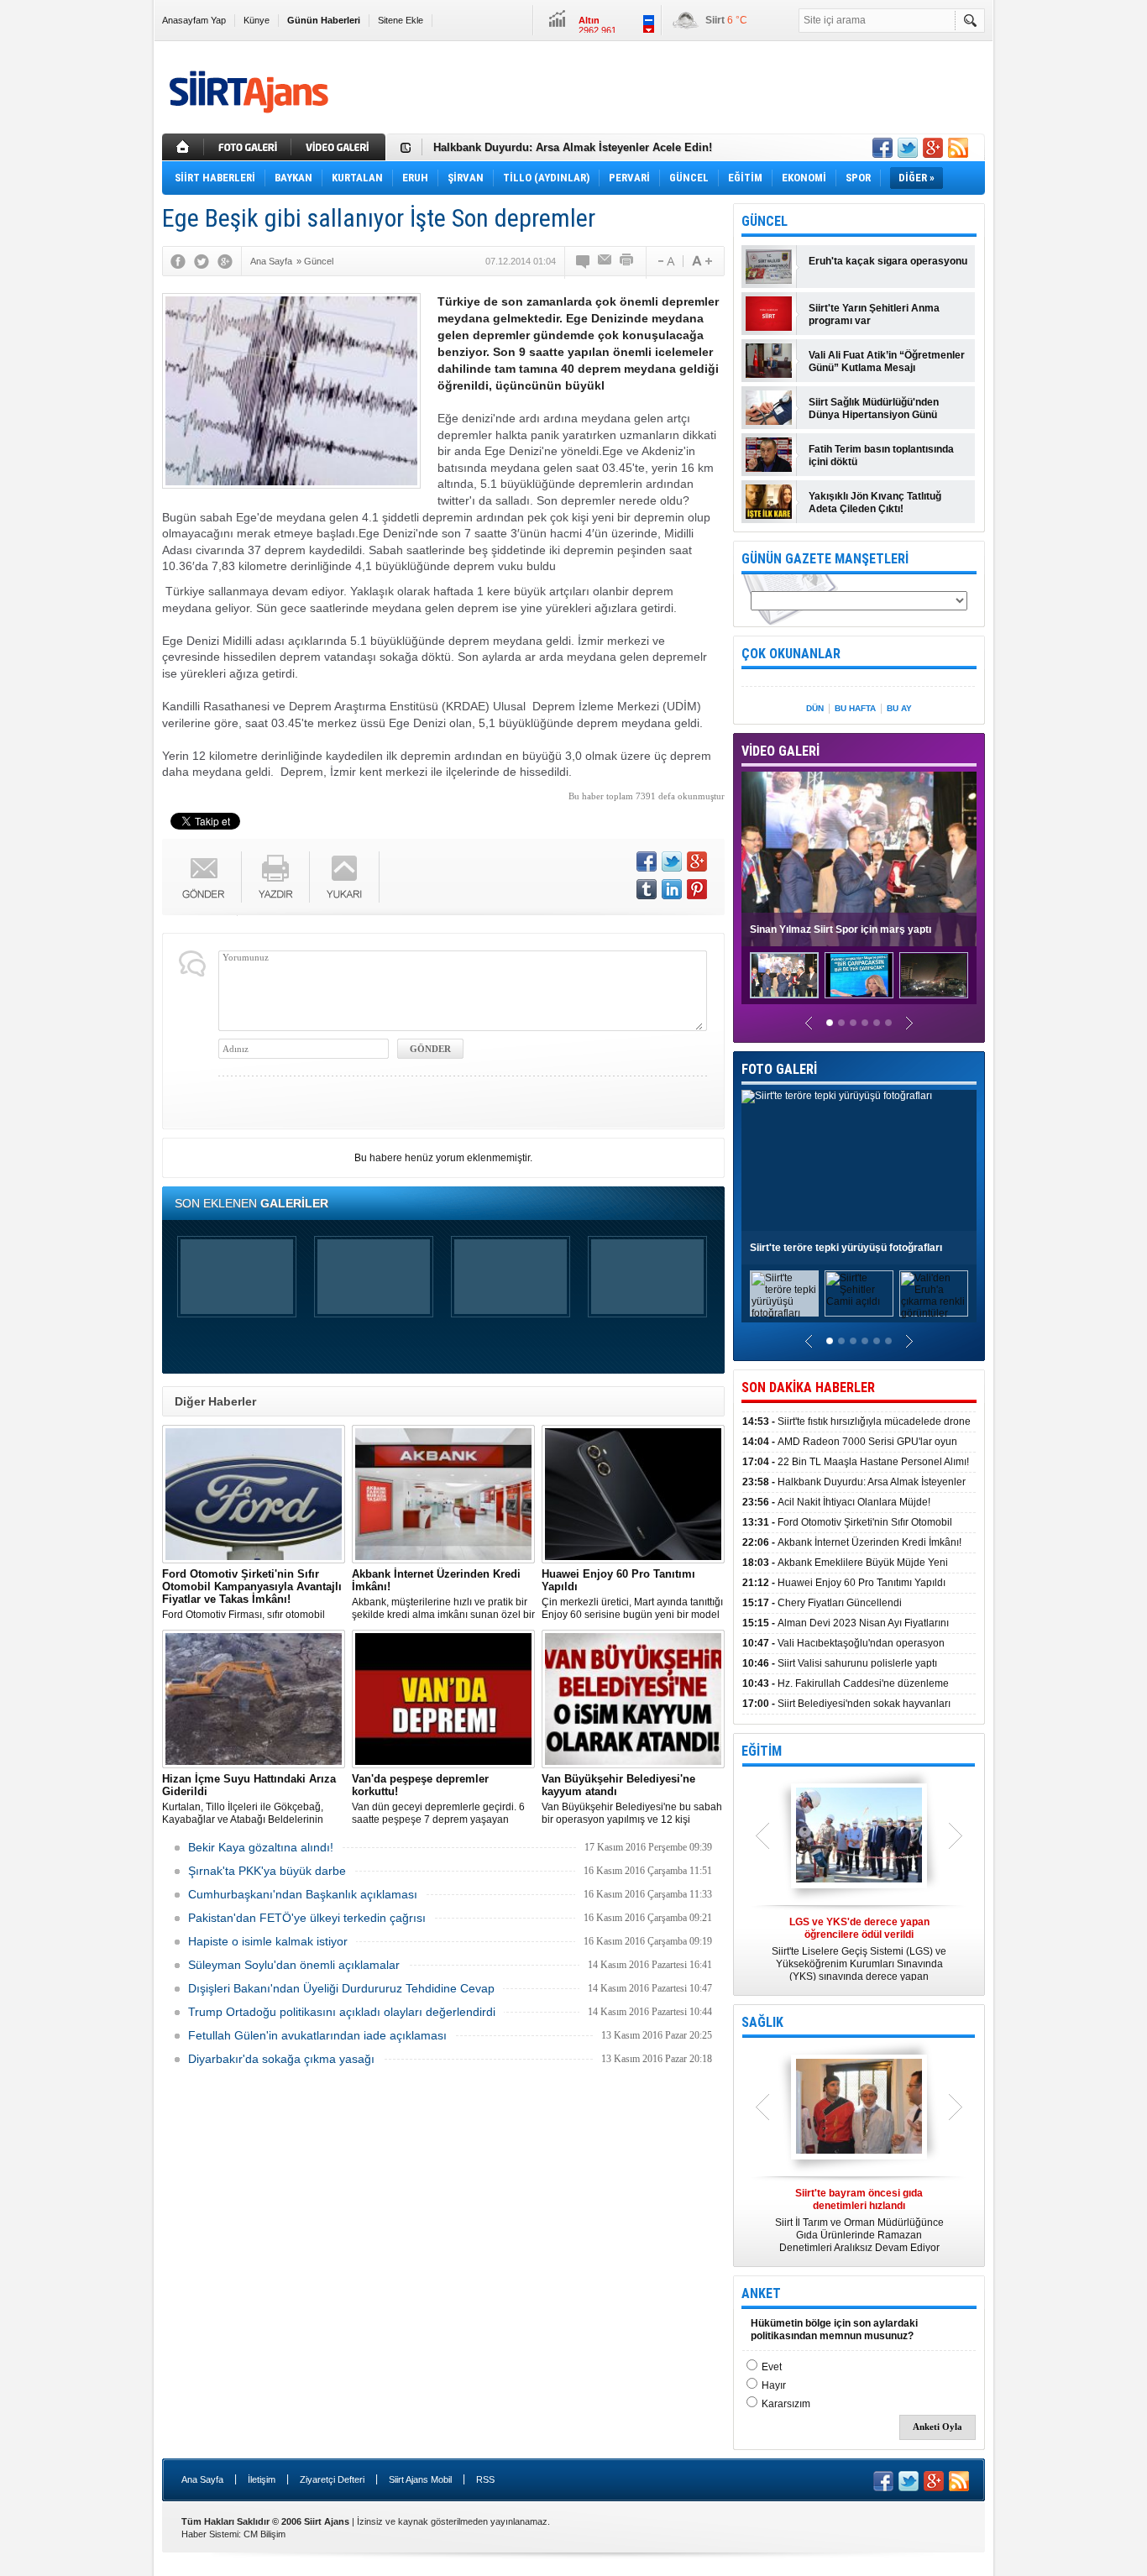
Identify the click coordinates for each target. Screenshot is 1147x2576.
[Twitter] (202, 261)
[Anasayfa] (183, 147)
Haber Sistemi (210, 2534)
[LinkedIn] (672, 889)
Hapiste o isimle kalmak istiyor (268, 1941)
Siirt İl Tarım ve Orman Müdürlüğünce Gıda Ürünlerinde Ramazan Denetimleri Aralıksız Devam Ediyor (859, 2220)
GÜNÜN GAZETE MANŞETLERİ (825, 559)
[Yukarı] (345, 877)
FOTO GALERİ (779, 1069)
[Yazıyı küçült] (665, 261)
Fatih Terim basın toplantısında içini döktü (881, 456)
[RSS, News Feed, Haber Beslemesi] (958, 148)
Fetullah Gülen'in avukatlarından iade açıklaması (317, 2035)
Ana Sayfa (202, 2479)
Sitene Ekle (401, 20)
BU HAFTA (855, 708)
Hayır (774, 2385)
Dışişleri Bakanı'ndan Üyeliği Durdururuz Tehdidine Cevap (341, 1988)
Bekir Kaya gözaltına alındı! (261, 1847)
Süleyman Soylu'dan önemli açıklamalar (294, 1965)
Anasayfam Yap (194, 20)
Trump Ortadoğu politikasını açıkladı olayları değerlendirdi (342, 2012)
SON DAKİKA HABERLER (808, 1387)
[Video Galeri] (340, 147)
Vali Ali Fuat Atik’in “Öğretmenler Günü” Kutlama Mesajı (887, 361)
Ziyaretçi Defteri (332, 2479)
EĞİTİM (762, 1751)
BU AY (899, 708)
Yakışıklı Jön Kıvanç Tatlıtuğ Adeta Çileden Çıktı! (875, 503)
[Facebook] (178, 261)
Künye (257, 20)
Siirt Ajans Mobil (420, 2479)
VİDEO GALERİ (780, 751)
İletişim (262, 2479)
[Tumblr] (647, 889)
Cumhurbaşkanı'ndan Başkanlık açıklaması (303, 1894)
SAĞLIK (762, 2022)
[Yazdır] (627, 261)
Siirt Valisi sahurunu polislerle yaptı (840, 1663)
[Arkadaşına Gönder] (605, 261)
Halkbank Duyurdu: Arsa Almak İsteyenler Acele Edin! (573, 147)
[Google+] (225, 261)
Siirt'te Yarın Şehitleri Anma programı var (874, 314)
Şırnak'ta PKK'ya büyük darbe (267, 1871)
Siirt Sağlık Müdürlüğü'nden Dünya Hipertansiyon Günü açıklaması (874, 409)
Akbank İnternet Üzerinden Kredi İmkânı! (852, 1542)
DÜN (815, 708)
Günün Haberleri (324, 20)
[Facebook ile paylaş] (883, 148)
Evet (772, 2367)
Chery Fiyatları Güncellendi (822, 1603)
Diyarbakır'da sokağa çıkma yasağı (281, 2059)
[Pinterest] (697, 889)
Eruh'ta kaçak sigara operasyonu (888, 261)
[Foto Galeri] (249, 147)
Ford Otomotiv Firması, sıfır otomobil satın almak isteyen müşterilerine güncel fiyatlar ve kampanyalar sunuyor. (254, 1594)
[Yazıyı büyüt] (702, 261)
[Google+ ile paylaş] (933, 148)
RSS (485, 2479)
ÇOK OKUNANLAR (791, 654)
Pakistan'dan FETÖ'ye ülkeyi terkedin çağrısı (307, 1918)
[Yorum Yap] (584, 261)
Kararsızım (786, 2404)
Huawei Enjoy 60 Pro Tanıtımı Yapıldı (844, 1583)
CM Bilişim (264, 2534)
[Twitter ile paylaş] (908, 148)
